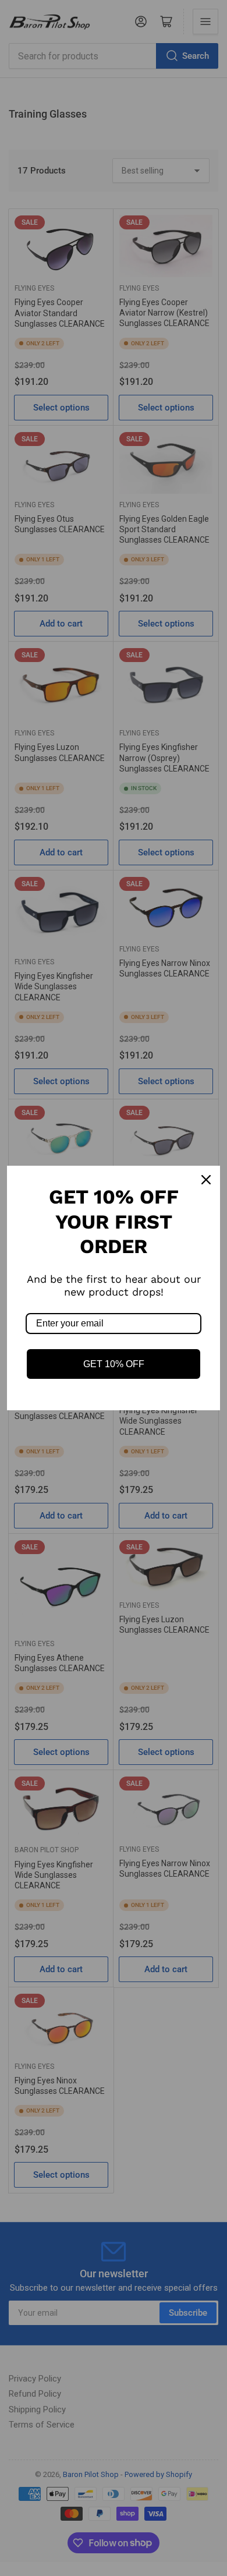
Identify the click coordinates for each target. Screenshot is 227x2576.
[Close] (206, 1180)
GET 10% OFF (114, 1364)
